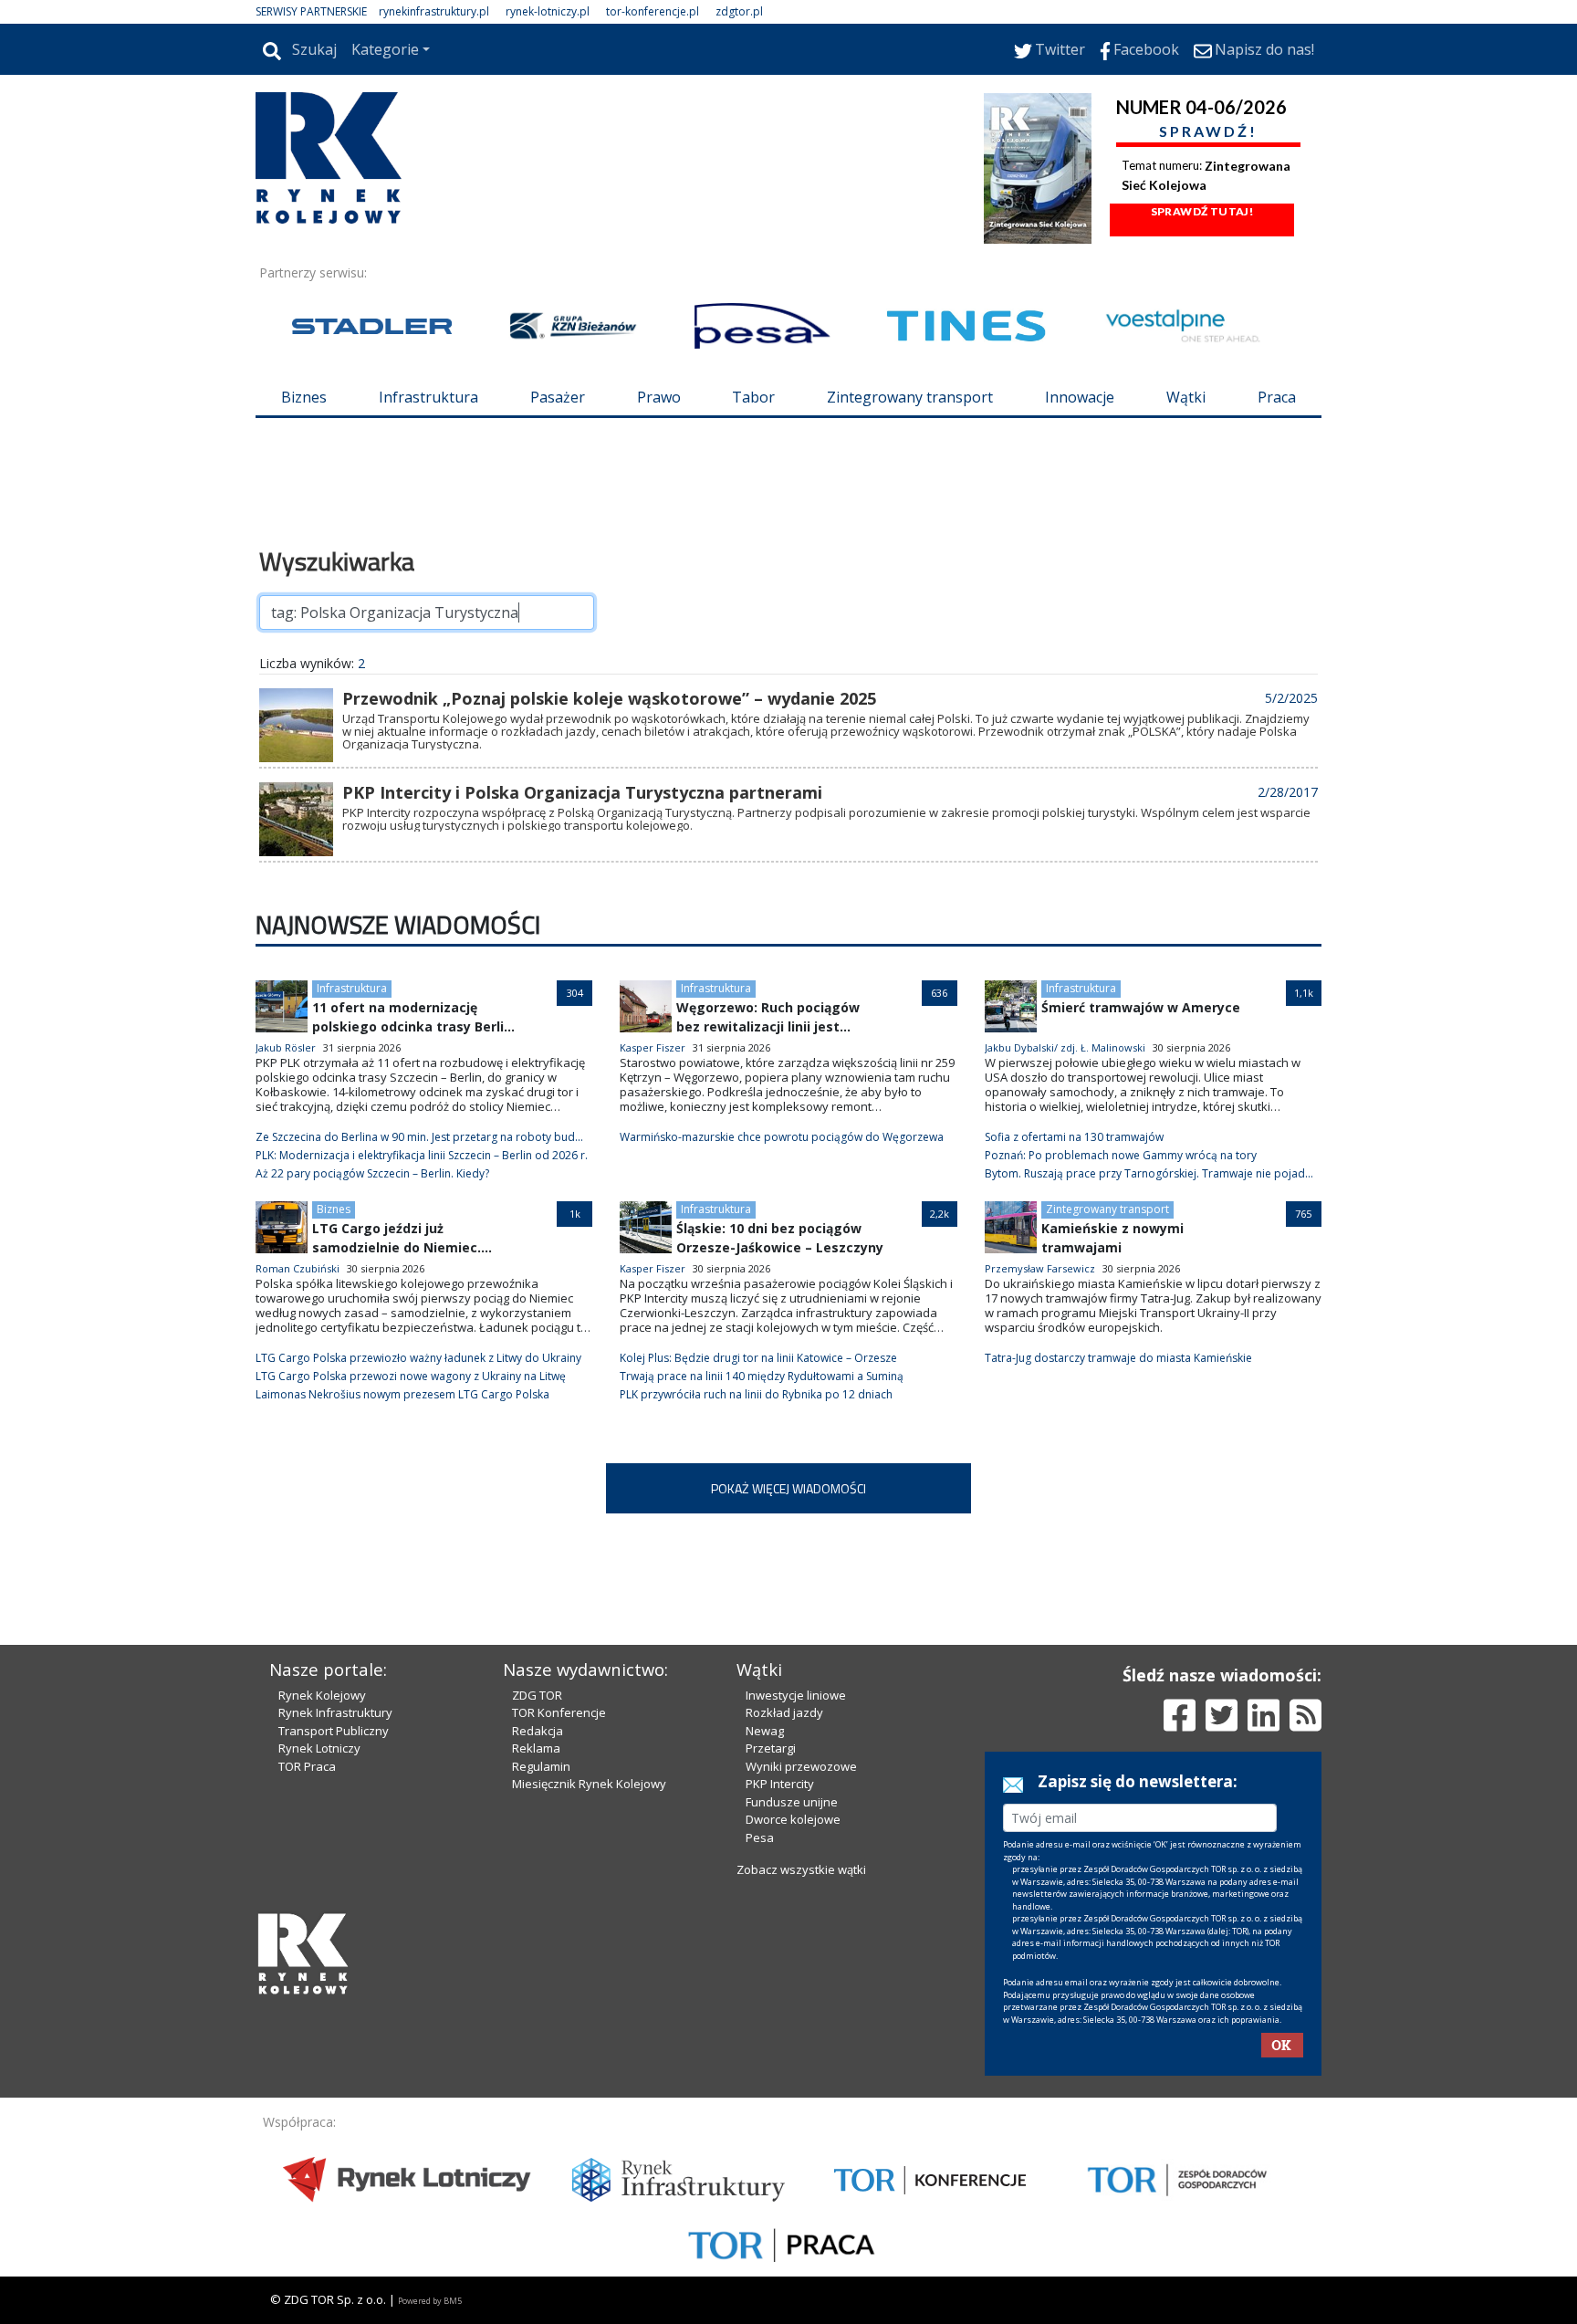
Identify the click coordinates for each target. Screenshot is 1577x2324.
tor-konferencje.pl (653, 11)
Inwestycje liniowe (796, 1695)
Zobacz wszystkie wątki (801, 1869)
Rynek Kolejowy (322, 1695)
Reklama (536, 1748)
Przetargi (771, 1748)
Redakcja (538, 1731)
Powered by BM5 (430, 2301)
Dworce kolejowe (793, 1819)
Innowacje (1080, 397)
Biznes (304, 397)
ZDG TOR (537, 1695)
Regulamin (541, 1766)
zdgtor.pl (739, 11)
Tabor (753, 397)
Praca (1277, 397)
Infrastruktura (428, 397)
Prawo (659, 397)
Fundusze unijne (792, 1802)
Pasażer (558, 397)
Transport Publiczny (334, 1731)
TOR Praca (307, 1766)
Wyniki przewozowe (801, 1766)
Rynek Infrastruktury (335, 1712)
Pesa (760, 1837)
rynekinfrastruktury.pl (434, 11)
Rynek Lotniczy (319, 1748)
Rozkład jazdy (784, 1712)
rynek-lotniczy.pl (548, 11)
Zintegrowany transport (910, 397)
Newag (765, 1731)
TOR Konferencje (559, 1712)
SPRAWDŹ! (1208, 131)
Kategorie (385, 49)
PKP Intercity (780, 1784)
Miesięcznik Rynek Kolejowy (589, 1784)
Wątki (1186, 397)
